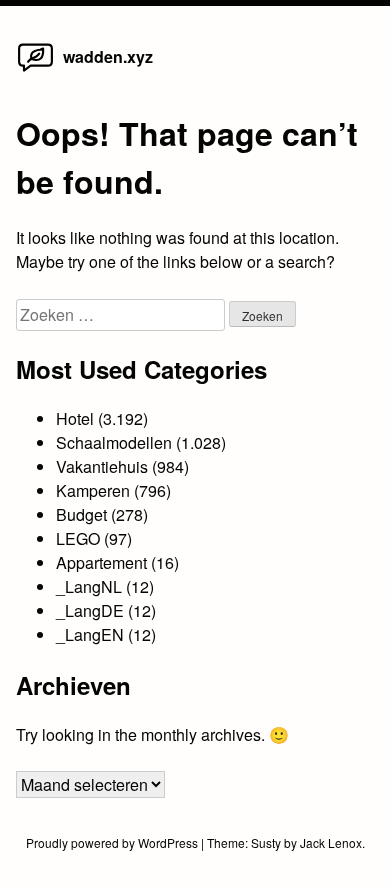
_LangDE (90, 610)
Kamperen (93, 490)
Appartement (101, 562)
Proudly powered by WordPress (113, 842)
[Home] (35, 70)
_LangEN (90, 634)
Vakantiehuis (102, 466)
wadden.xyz (108, 56)
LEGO (78, 538)
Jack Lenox (331, 842)
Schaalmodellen (114, 442)
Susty (266, 842)
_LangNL (89, 586)
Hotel (75, 418)
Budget (81, 514)
